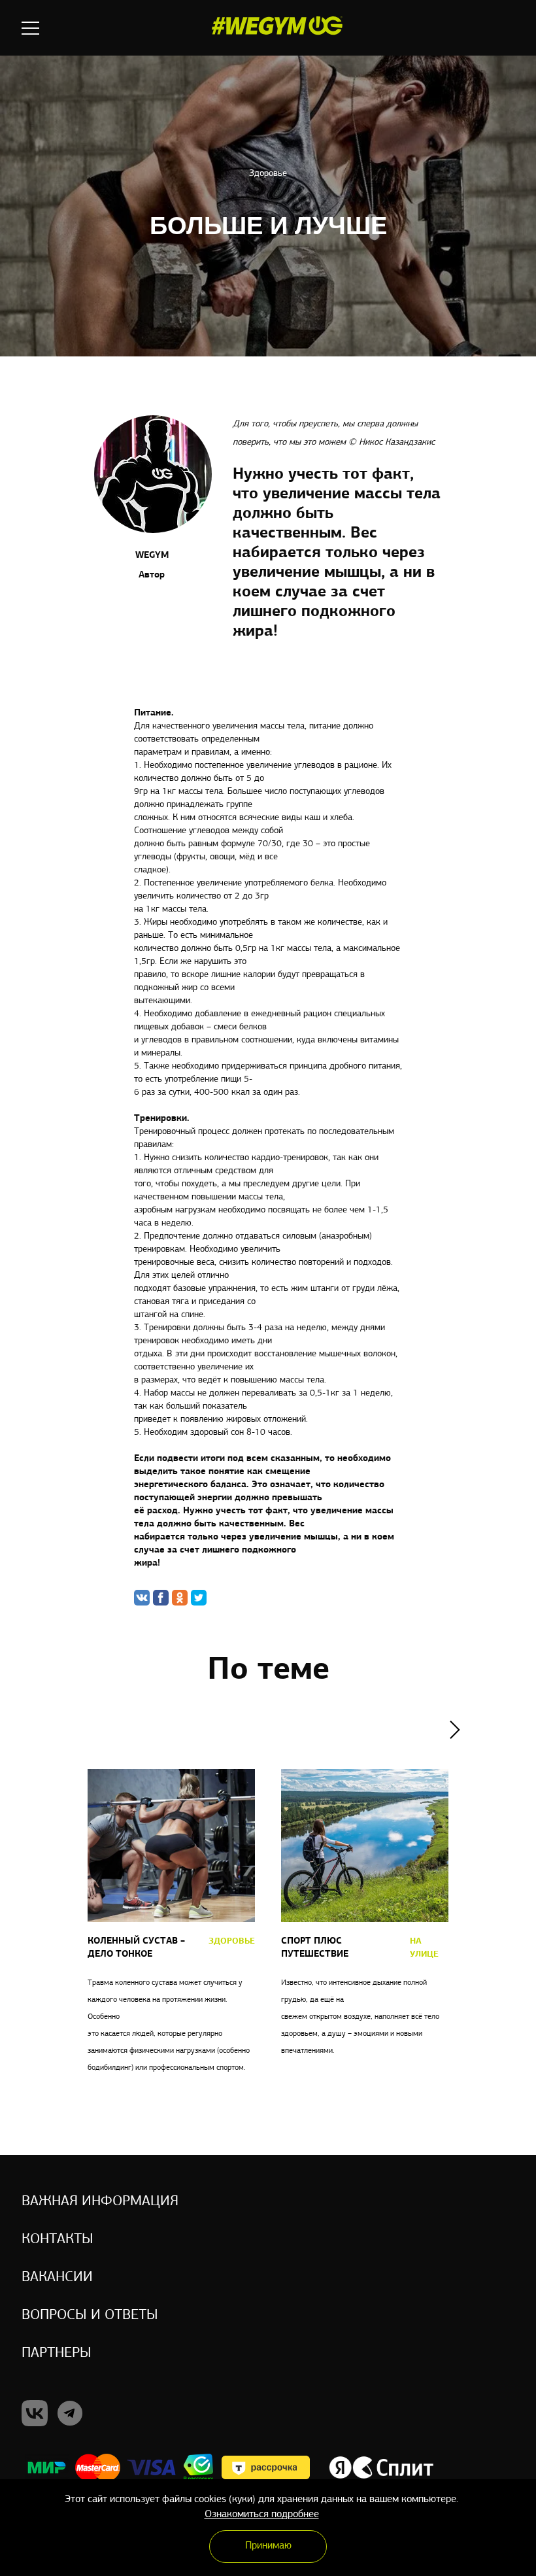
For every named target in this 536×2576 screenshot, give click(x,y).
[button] (455, 1730)
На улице (424, 1948)
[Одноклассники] (180, 1598)
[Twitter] (199, 1598)
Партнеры (57, 2353)
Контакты (58, 2240)
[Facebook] (161, 1598)
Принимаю (268, 2546)
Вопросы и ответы (90, 2315)
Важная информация (100, 2202)
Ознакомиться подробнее (262, 2515)
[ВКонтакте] (142, 1598)
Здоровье (268, 174)
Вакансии (57, 2277)
